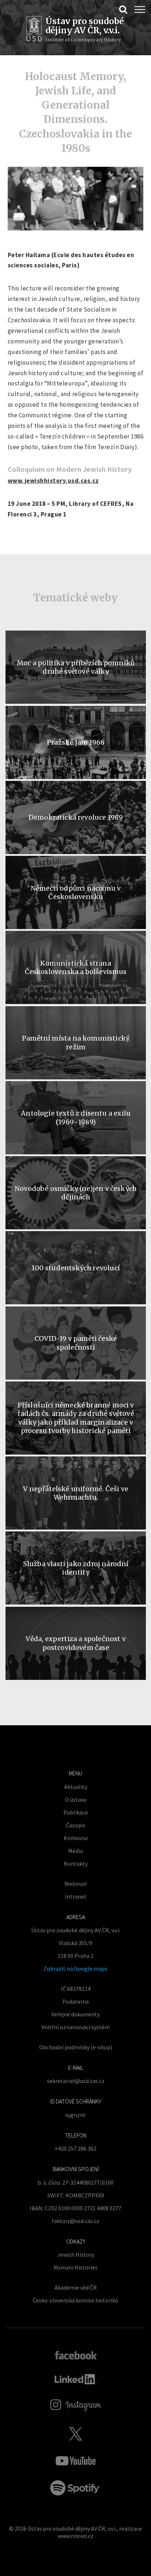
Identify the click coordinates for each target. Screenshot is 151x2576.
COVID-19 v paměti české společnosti (76, 1343)
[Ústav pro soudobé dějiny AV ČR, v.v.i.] (34, 30)
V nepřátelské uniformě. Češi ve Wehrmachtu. (76, 1493)
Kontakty (76, 1864)
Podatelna (75, 2001)
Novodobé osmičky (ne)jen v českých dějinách (76, 1193)
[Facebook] (76, 2355)
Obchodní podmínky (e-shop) (76, 2047)
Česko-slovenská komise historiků (75, 2300)
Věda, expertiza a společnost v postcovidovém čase (75, 1643)
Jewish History (76, 2255)
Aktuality (76, 1787)
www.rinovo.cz (76, 2536)
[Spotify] (75, 2488)
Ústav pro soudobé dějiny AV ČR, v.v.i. (72, 2528)
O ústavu (76, 1800)
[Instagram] (76, 2405)
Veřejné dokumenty (75, 2014)
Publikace (76, 1812)
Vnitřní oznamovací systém (75, 2027)
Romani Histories (75, 2267)
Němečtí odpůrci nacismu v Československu (76, 892)
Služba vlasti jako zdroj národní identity (76, 1568)
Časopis (76, 1825)
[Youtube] (75, 2461)
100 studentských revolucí (76, 1268)
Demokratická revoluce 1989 (76, 817)
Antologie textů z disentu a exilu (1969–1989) (76, 1117)
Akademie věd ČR (76, 2287)
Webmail (76, 1884)
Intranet (76, 1896)
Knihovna (76, 1838)
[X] (75, 2434)
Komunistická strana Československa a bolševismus (76, 967)
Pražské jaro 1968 (76, 742)
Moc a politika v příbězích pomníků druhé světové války (76, 667)
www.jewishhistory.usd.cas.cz (53, 481)
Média (75, 1851)
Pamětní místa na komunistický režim (76, 1042)
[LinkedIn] (76, 2379)
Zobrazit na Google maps (75, 1968)
